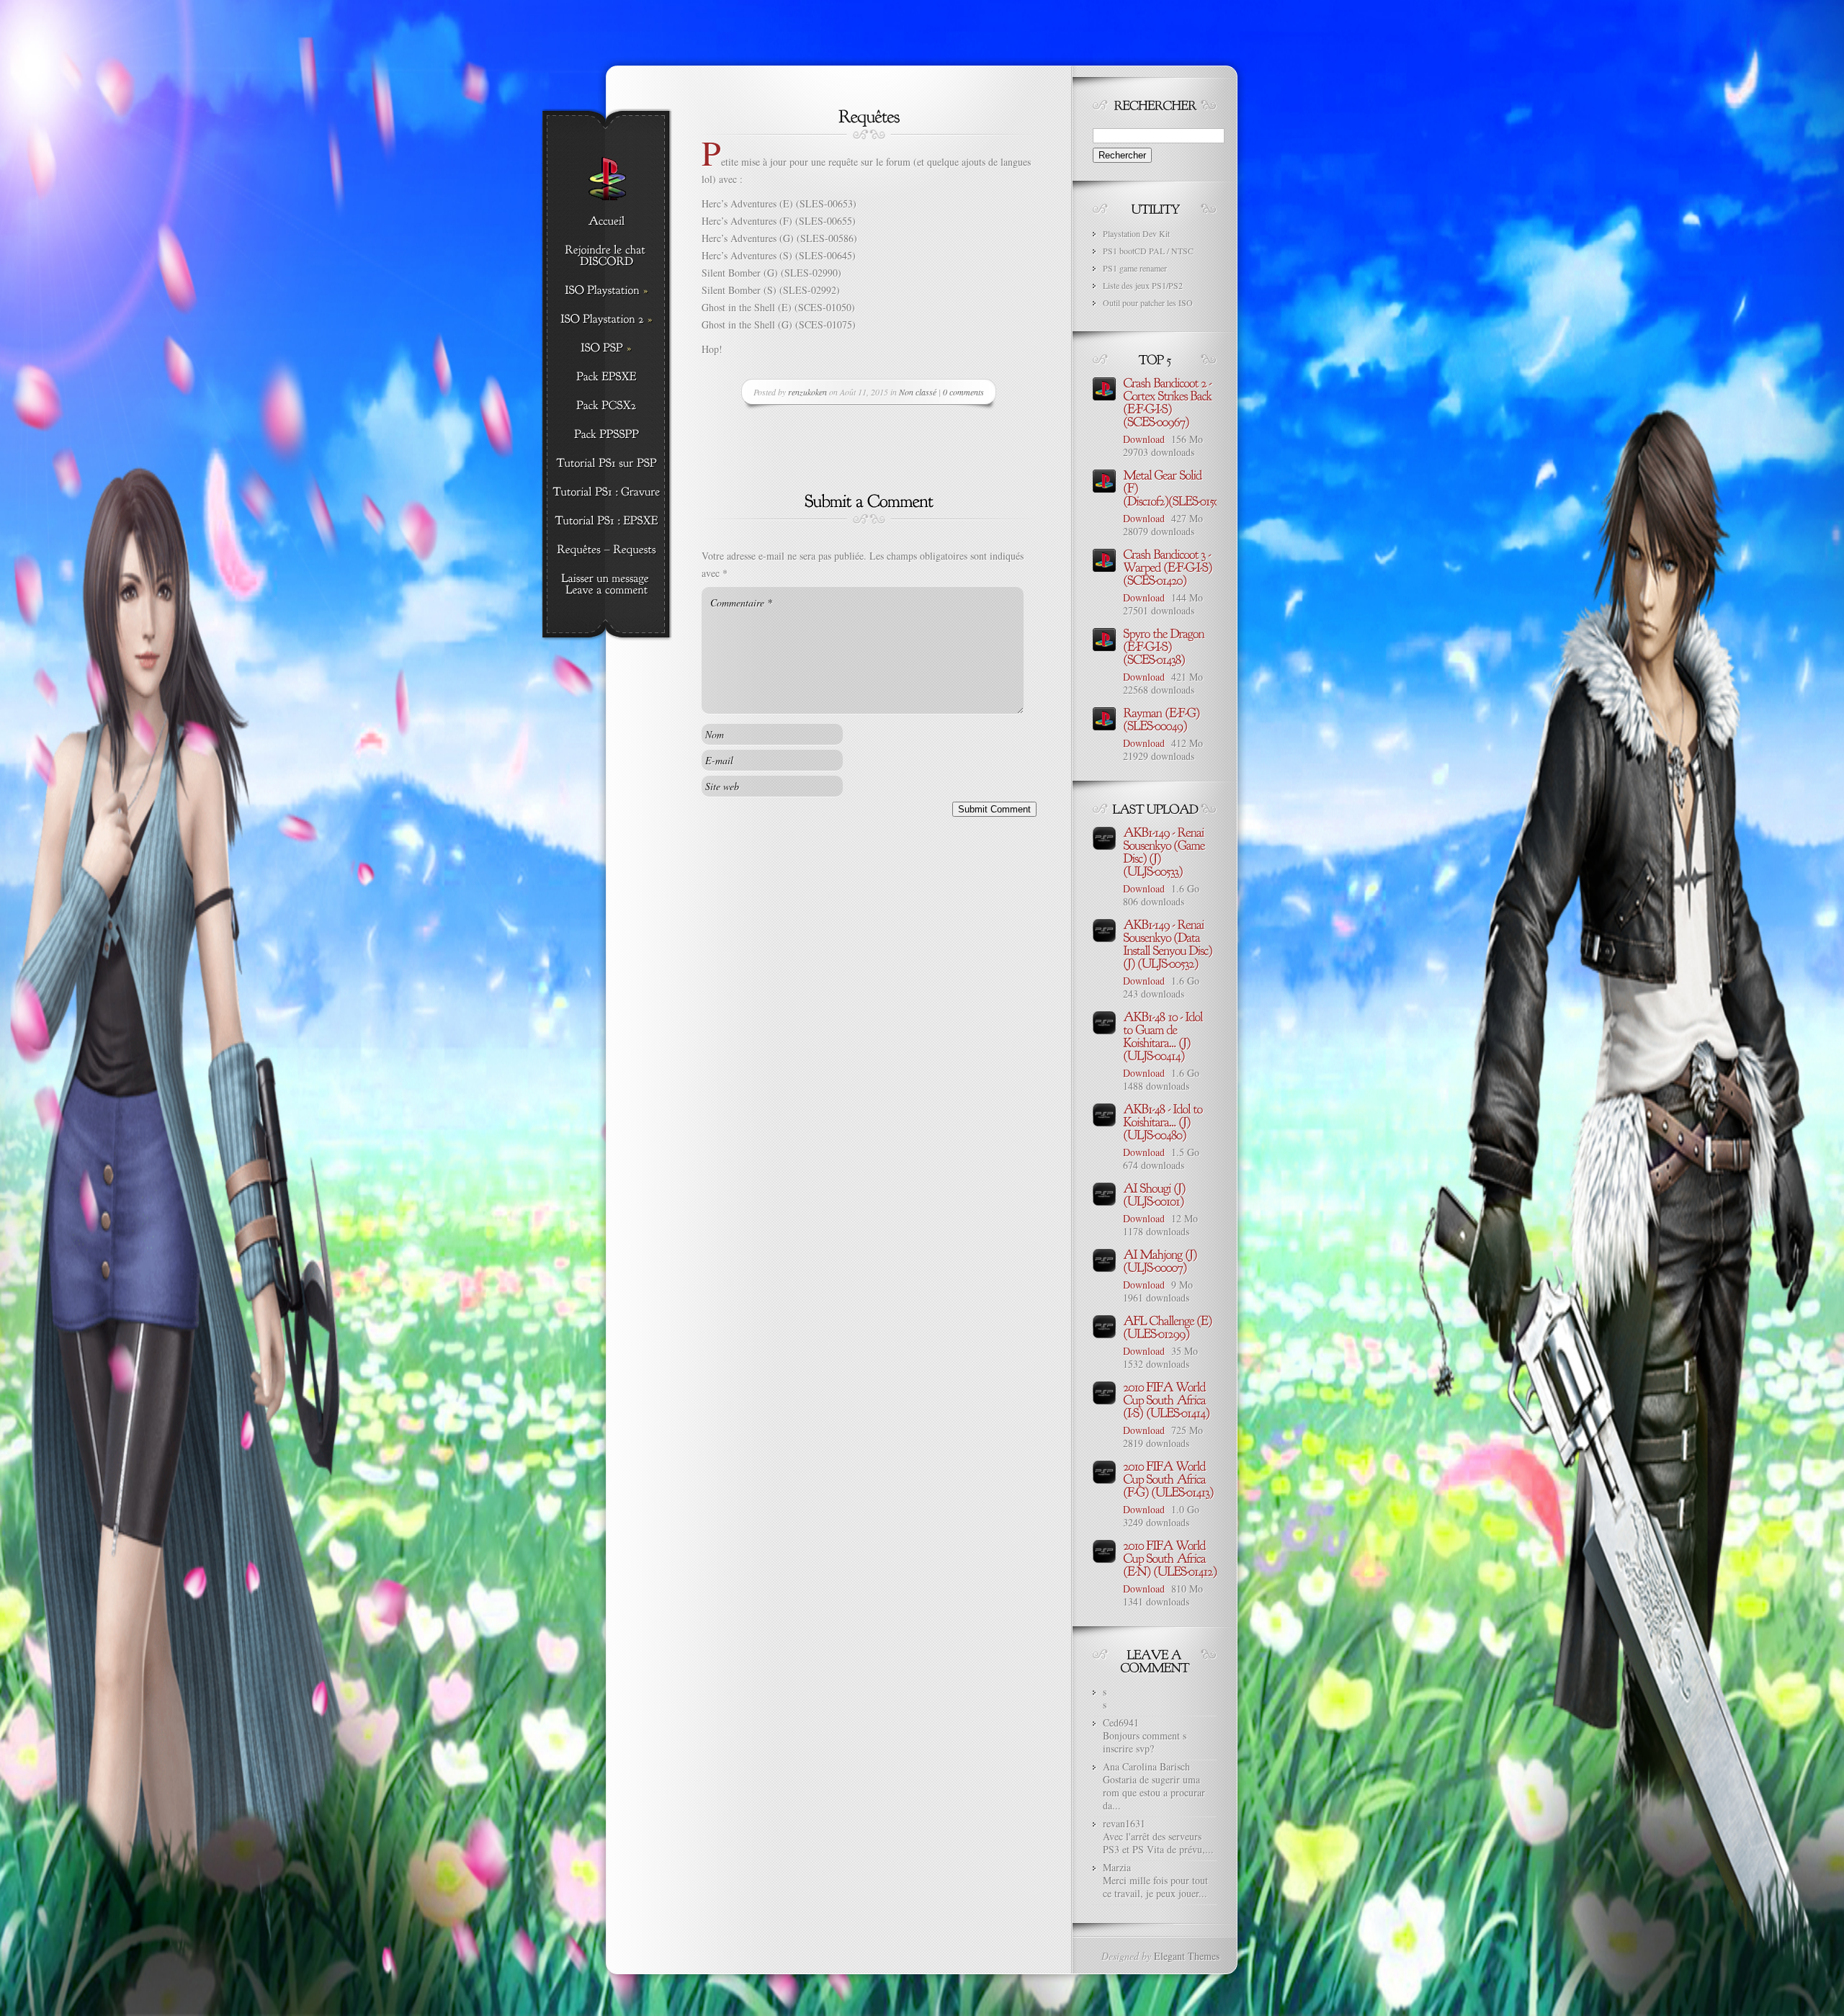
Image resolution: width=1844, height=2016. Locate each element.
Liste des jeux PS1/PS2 (1143, 285)
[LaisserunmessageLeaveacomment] (606, 585)
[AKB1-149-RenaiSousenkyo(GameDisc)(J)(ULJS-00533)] (1165, 851)
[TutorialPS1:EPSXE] (606, 521)
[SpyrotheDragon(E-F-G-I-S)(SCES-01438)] (1165, 645)
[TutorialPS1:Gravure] (606, 493)
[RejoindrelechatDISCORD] (606, 256)
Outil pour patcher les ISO (1148, 303)
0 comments (963, 392)
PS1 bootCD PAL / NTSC (1148, 251)
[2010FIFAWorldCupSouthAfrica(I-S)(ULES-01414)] (1166, 1399)
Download (1144, 439)
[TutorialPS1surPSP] (606, 464)
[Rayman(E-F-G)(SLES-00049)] (1163, 718)
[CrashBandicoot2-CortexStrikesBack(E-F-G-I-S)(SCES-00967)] (1169, 401)
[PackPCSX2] (606, 406)
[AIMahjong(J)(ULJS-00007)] (1161, 1260)
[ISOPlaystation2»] (606, 320)
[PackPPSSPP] (606, 435)
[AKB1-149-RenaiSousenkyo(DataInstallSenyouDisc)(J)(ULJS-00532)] (1169, 943)
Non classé (918, 392)
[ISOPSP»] (606, 349)
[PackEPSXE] (606, 377)
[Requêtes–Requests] (606, 550)
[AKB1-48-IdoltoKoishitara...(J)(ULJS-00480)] (1164, 1121)
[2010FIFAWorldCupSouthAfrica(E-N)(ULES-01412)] (1170, 1557)
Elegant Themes (1187, 1956)
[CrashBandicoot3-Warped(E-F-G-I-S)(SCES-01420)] (1169, 566)
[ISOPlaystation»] (606, 291)
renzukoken (807, 392)
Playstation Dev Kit (1136, 233)
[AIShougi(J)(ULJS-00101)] (1155, 1193)
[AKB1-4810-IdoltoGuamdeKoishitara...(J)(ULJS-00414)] (1164, 1035)
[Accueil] (606, 222)
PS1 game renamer (1135, 268)
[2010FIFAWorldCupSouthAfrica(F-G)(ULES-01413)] (1168, 1478)
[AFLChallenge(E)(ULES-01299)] (1169, 1326)
